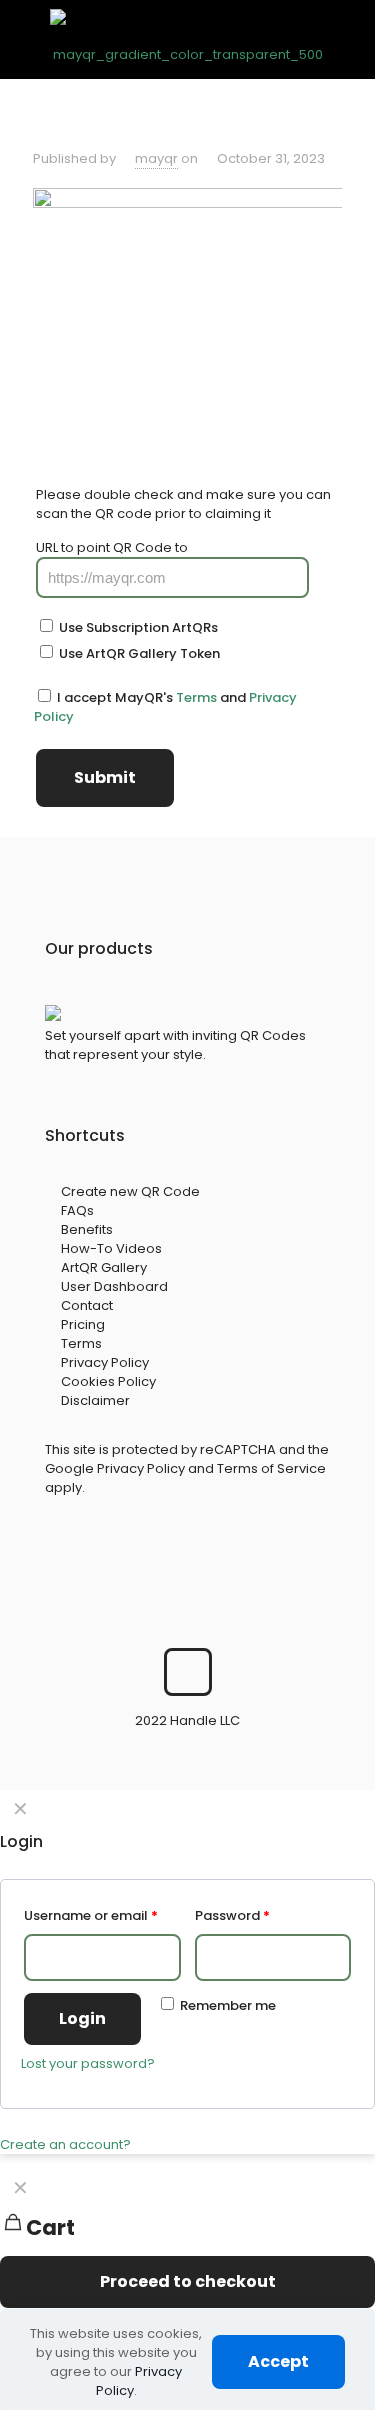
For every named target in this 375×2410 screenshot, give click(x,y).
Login (82, 2018)
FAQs (77, 1210)
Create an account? (65, 2144)
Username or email (91, 1915)
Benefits (87, 1229)
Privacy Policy (105, 1362)
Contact (87, 1305)
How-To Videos (111, 1248)
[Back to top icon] (188, 1672)
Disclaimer (95, 1400)
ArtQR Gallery (104, 1267)
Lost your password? (88, 2063)
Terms (196, 697)
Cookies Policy (108, 1381)
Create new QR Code (130, 1191)
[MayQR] (187, 39)
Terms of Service (271, 1468)
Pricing (83, 1324)
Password (232, 1915)
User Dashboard (114, 1286)
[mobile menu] (348, 39)
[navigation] (187, 2248)
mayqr (156, 158)
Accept (278, 2361)
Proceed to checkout (188, 2281)
